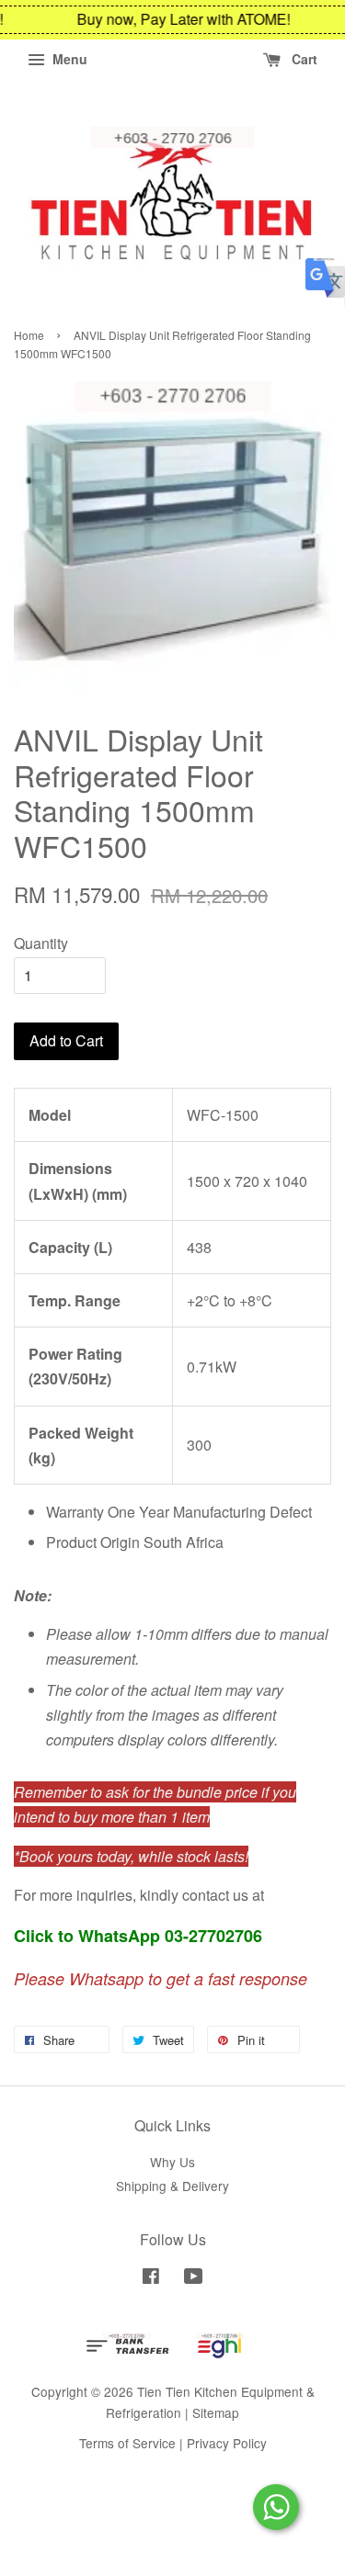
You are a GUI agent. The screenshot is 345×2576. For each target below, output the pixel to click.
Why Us (172, 2162)
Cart (303, 59)
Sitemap (216, 2412)
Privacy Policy (227, 2443)
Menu (68, 59)
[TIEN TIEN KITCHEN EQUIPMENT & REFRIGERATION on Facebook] (151, 2278)
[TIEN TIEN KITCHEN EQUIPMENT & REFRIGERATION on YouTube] (194, 2278)
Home (29, 335)
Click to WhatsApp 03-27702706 (138, 1936)
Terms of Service (127, 2443)
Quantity (41, 943)
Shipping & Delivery (172, 2186)
